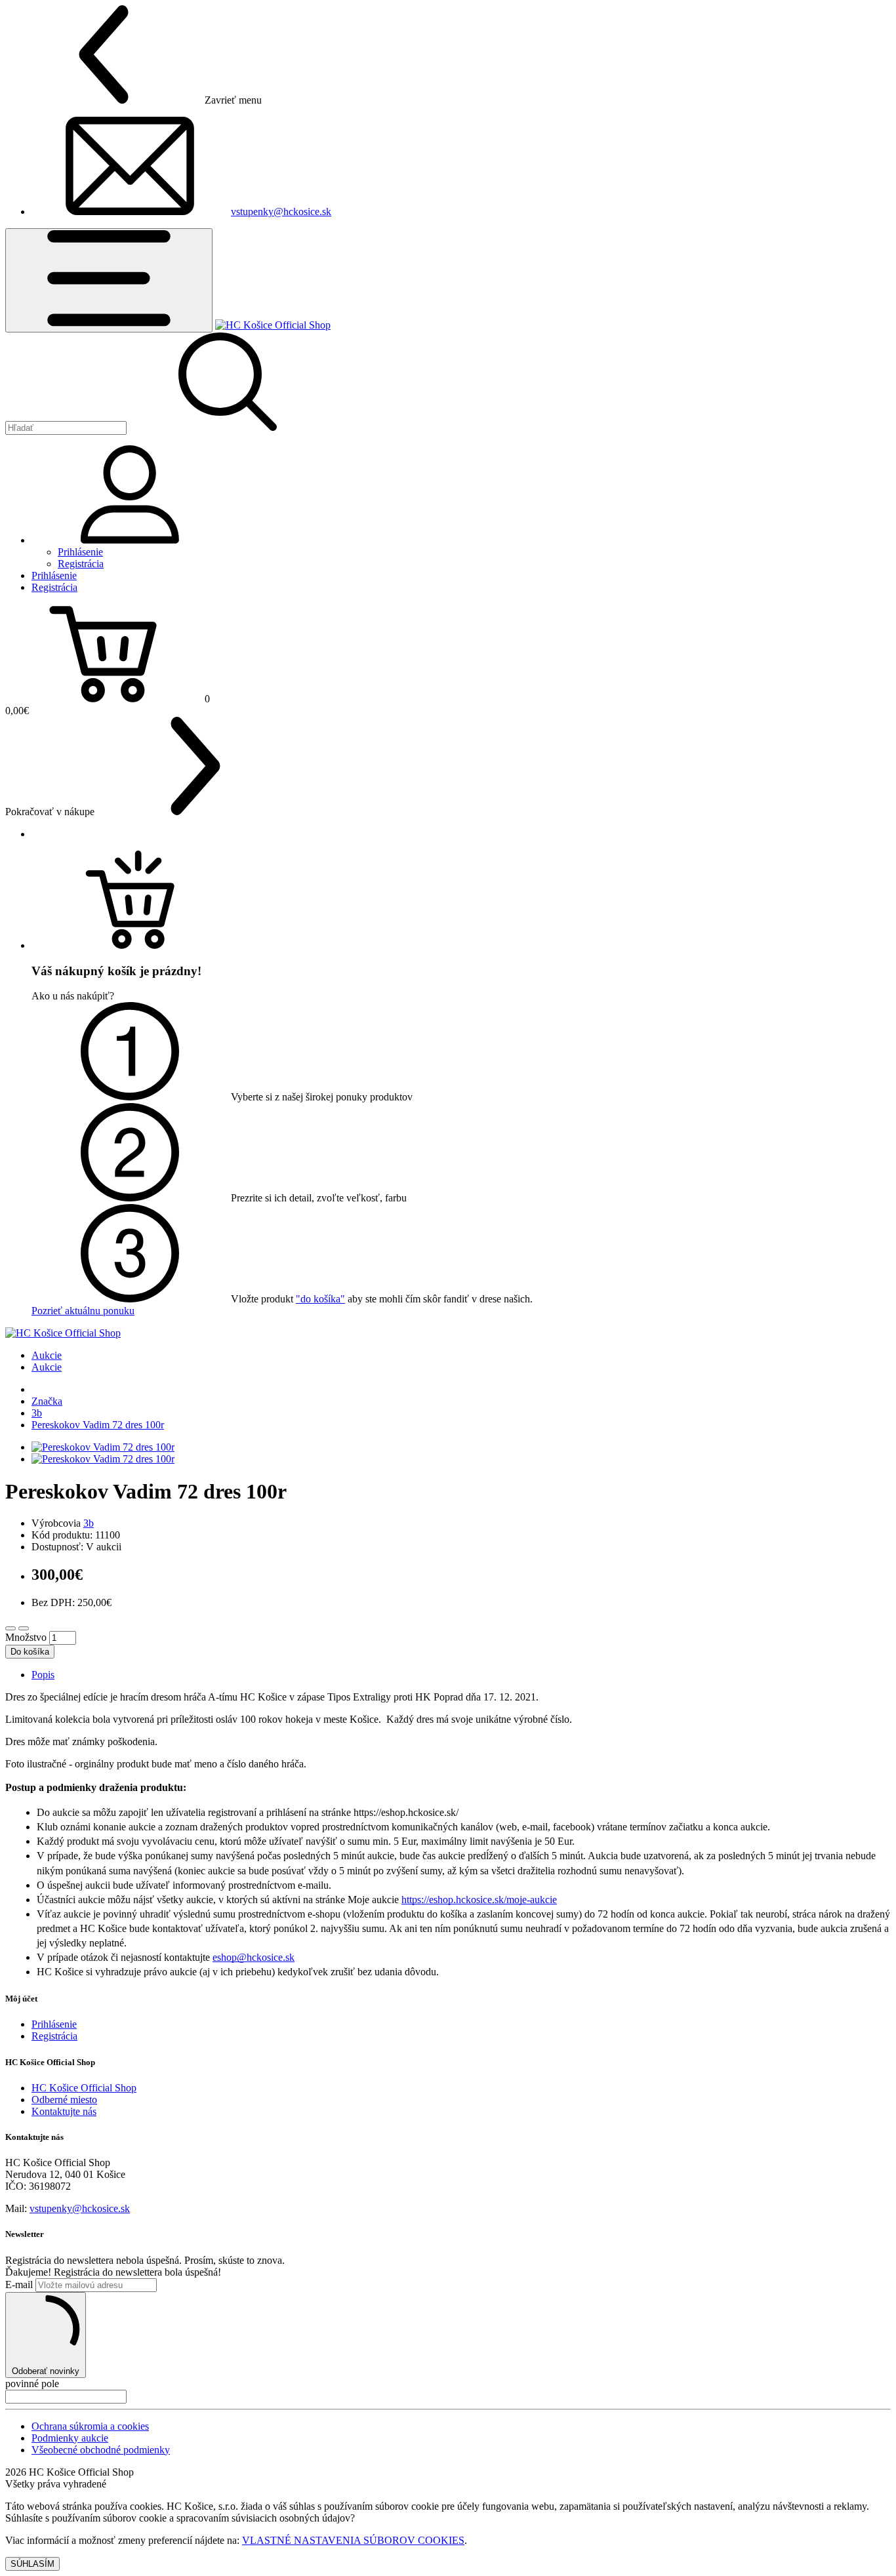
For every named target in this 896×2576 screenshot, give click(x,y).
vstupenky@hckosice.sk (281, 211)
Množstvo (26, 1637)
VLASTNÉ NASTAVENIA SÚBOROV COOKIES (353, 2540)
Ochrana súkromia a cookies (90, 2426)
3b (37, 1413)
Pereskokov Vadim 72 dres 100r (98, 1425)
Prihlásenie (80, 552)
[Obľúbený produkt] (10, 1628)
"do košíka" (320, 1299)
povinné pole (32, 2384)
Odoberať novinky (46, 2371)
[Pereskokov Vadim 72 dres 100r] (103, 1447)
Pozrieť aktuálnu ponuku (83, 1311)
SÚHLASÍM (32, 2564)
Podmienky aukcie (70, 2438)
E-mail (19, 2284)
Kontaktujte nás (64, 2111)
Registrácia (81, 564)
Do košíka (30, 1652)
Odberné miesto (64, 2100)
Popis (43, 1675)
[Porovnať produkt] (24, 1628)
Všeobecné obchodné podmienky (101, 2450)
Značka (47, 1401)
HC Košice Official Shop (84, 2088)
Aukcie (47, 1355)
